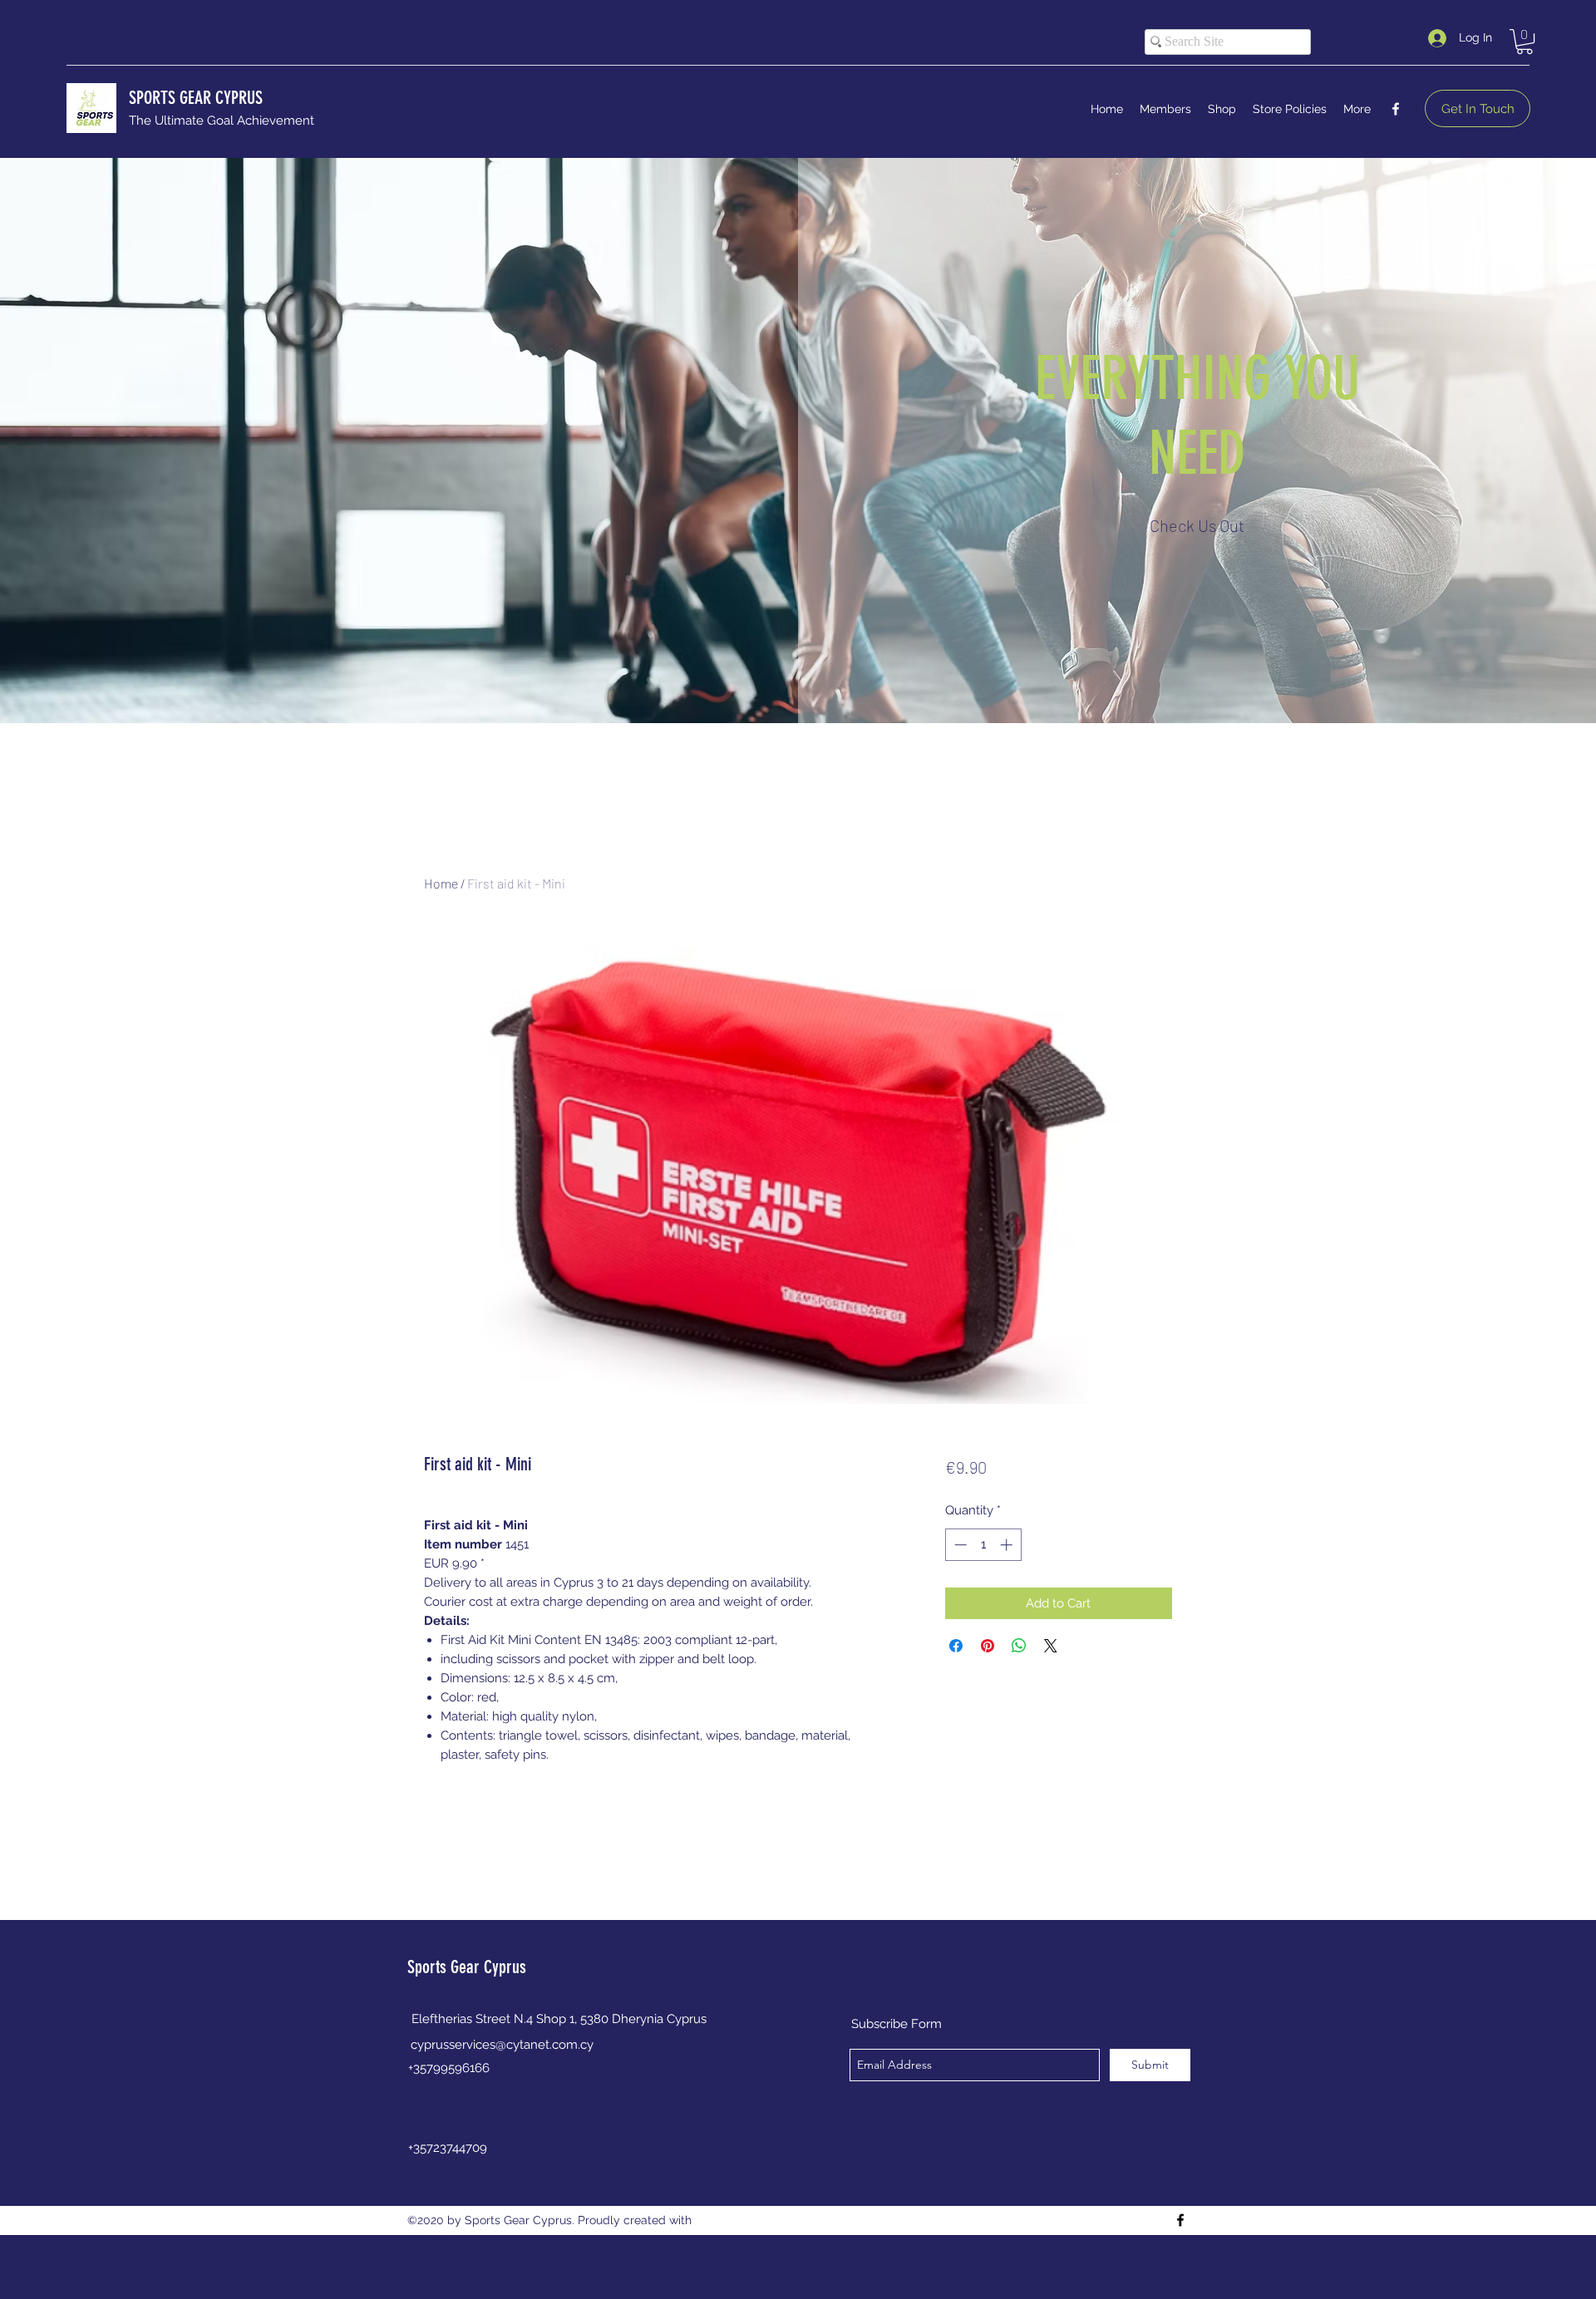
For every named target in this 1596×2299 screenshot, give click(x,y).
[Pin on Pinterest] (988, 1646)
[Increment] (1008, 1545)
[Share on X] (1051, 1646)
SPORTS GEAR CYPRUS (196, 98)
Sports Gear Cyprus (467, 1967)
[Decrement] (959, 1545)
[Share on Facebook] (956, 1646)
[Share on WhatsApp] (1019, 1646)
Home (441, 883)
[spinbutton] (983, 1545)
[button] (1525, 42)
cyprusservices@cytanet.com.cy (502, 2045)
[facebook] (1396, 109)
